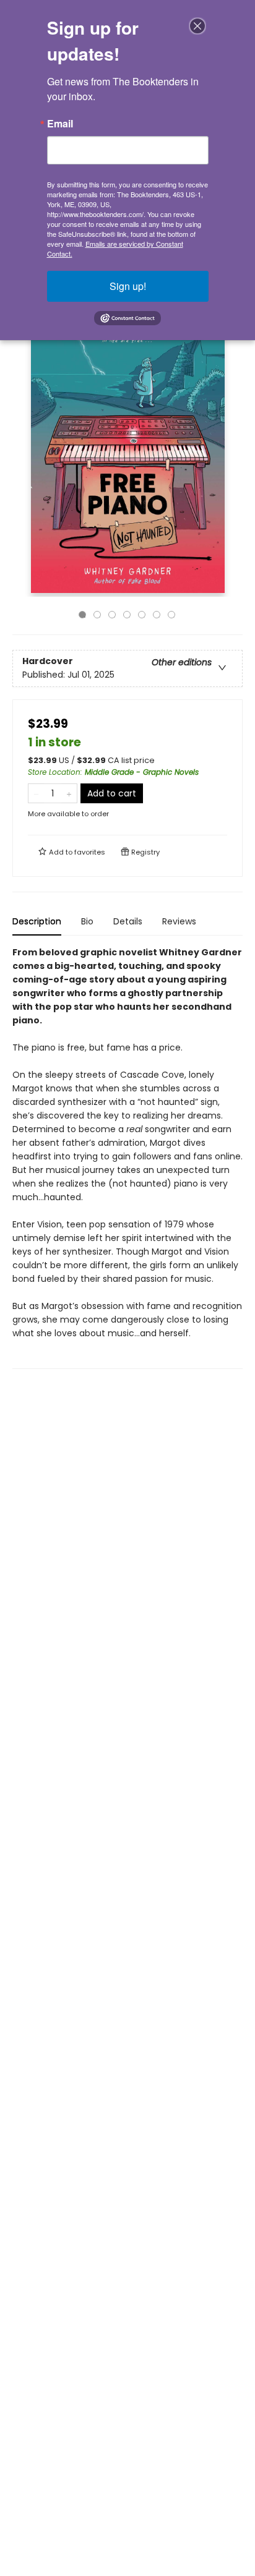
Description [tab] (37, 921)
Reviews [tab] (179, 921)
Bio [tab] (87, 921)
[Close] (197, 26)
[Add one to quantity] (69, 793)
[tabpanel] (127, 1157)
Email (60, 124)
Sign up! (128, 286)
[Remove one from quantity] (36, 793)
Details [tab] (128, 921)
